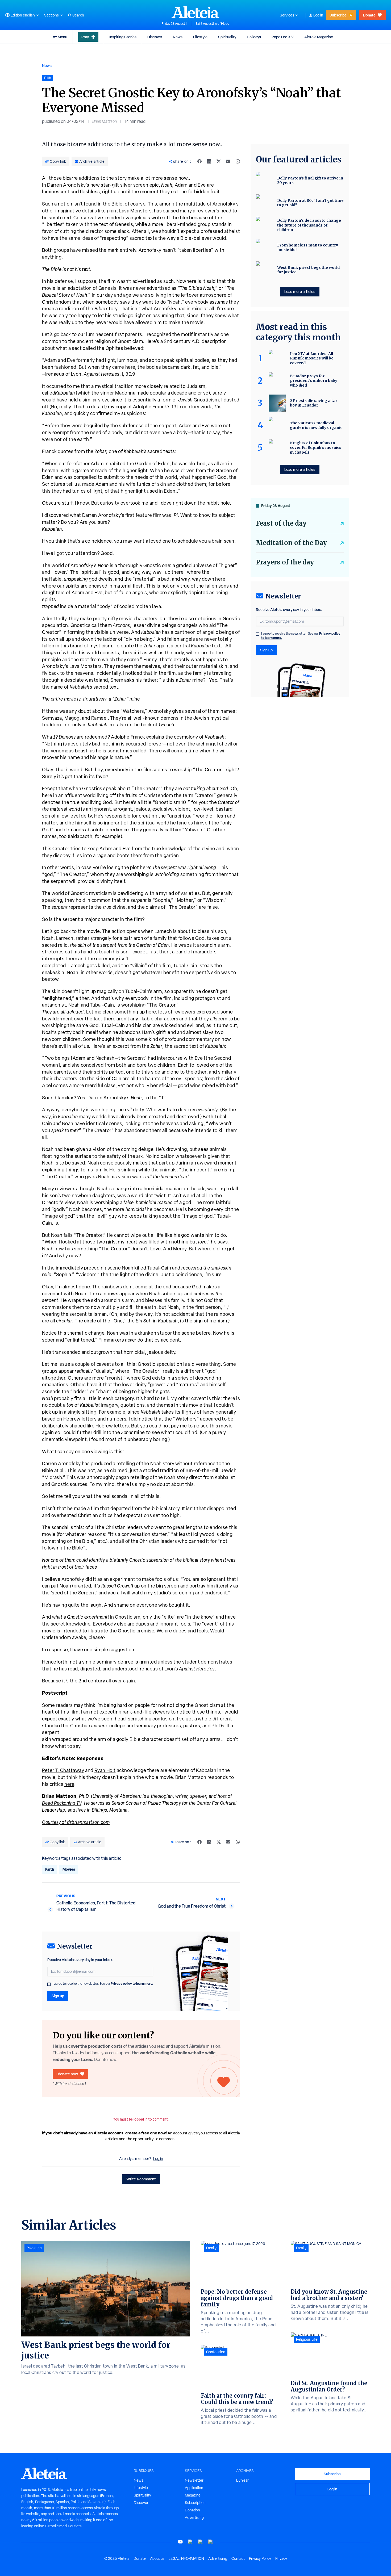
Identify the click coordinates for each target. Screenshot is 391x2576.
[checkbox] (49, 1984)
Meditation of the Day (291, 543)
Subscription (195, 2503)
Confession (216, 2352)
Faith (50, 1869)
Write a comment (141, 2179)
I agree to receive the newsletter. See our (103, 1984)
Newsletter (194, 2480)
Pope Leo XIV (283, 37)
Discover (155, 37)
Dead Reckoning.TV (62, 1803)
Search (78, 15)
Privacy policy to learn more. (132, 1984)
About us (157, 2558)
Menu (63, 37)
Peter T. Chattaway (63, 1770)
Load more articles (300, 292)
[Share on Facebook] (199, 161)
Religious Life (307, 2339)
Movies (69, 1869)
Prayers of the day (285, 562)
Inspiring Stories (123, 37)
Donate (369, 15)
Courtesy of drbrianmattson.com (76, 1822)
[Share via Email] (228, 161)
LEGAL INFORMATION (186, 2558)
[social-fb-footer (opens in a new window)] (190, 2542)
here (69, 1784)
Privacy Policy (260, 2558)
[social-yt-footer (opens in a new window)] (180, 2542)
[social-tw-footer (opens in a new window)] (201, 2542)
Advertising (194, 2518)
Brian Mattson (105, 121)
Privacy (281, 2558)
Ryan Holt (105, 1770)
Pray (85, 37)
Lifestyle (200, 37)
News (178, 37)
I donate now (67, 2074)
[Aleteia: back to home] (195, 12)
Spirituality (227, 37)
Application (194, 2488)
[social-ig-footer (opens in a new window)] (211, 2542)
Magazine (193, 2495)
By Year (242, 2480)
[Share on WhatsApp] (238, 161)
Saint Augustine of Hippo (212, 24)
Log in (318, 15)
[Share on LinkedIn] (209, 161)
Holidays (254, 37)
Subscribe (338, 15)
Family (211, 2248)
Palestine (34, 2248)
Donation (192, 2510)
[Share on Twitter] (219, 161)
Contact (238, 2558)
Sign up (58, 1996)
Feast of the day (281, 523)
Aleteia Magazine (319, 37)
